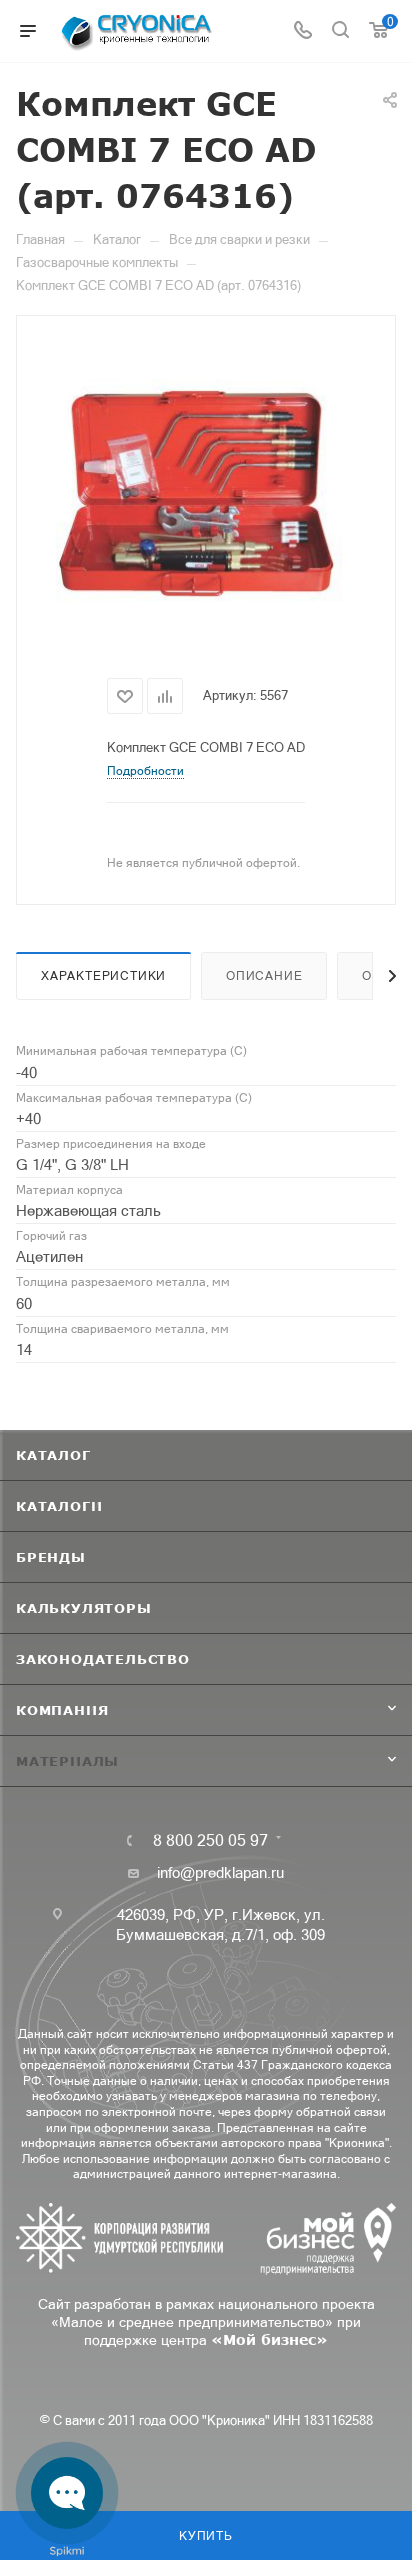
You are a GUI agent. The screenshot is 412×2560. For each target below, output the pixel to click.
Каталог (53, 1455)
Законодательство (103, 1659)
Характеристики (103, 976)
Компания (62, 1710)
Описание (264, 976)
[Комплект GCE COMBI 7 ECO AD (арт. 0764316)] (206, 493)
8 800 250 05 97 (210, 1840)
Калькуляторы (84, 1608)
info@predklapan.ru (220, 1872)
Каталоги (59, 1506)
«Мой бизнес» (269, 2339)
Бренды (51, 1557)
